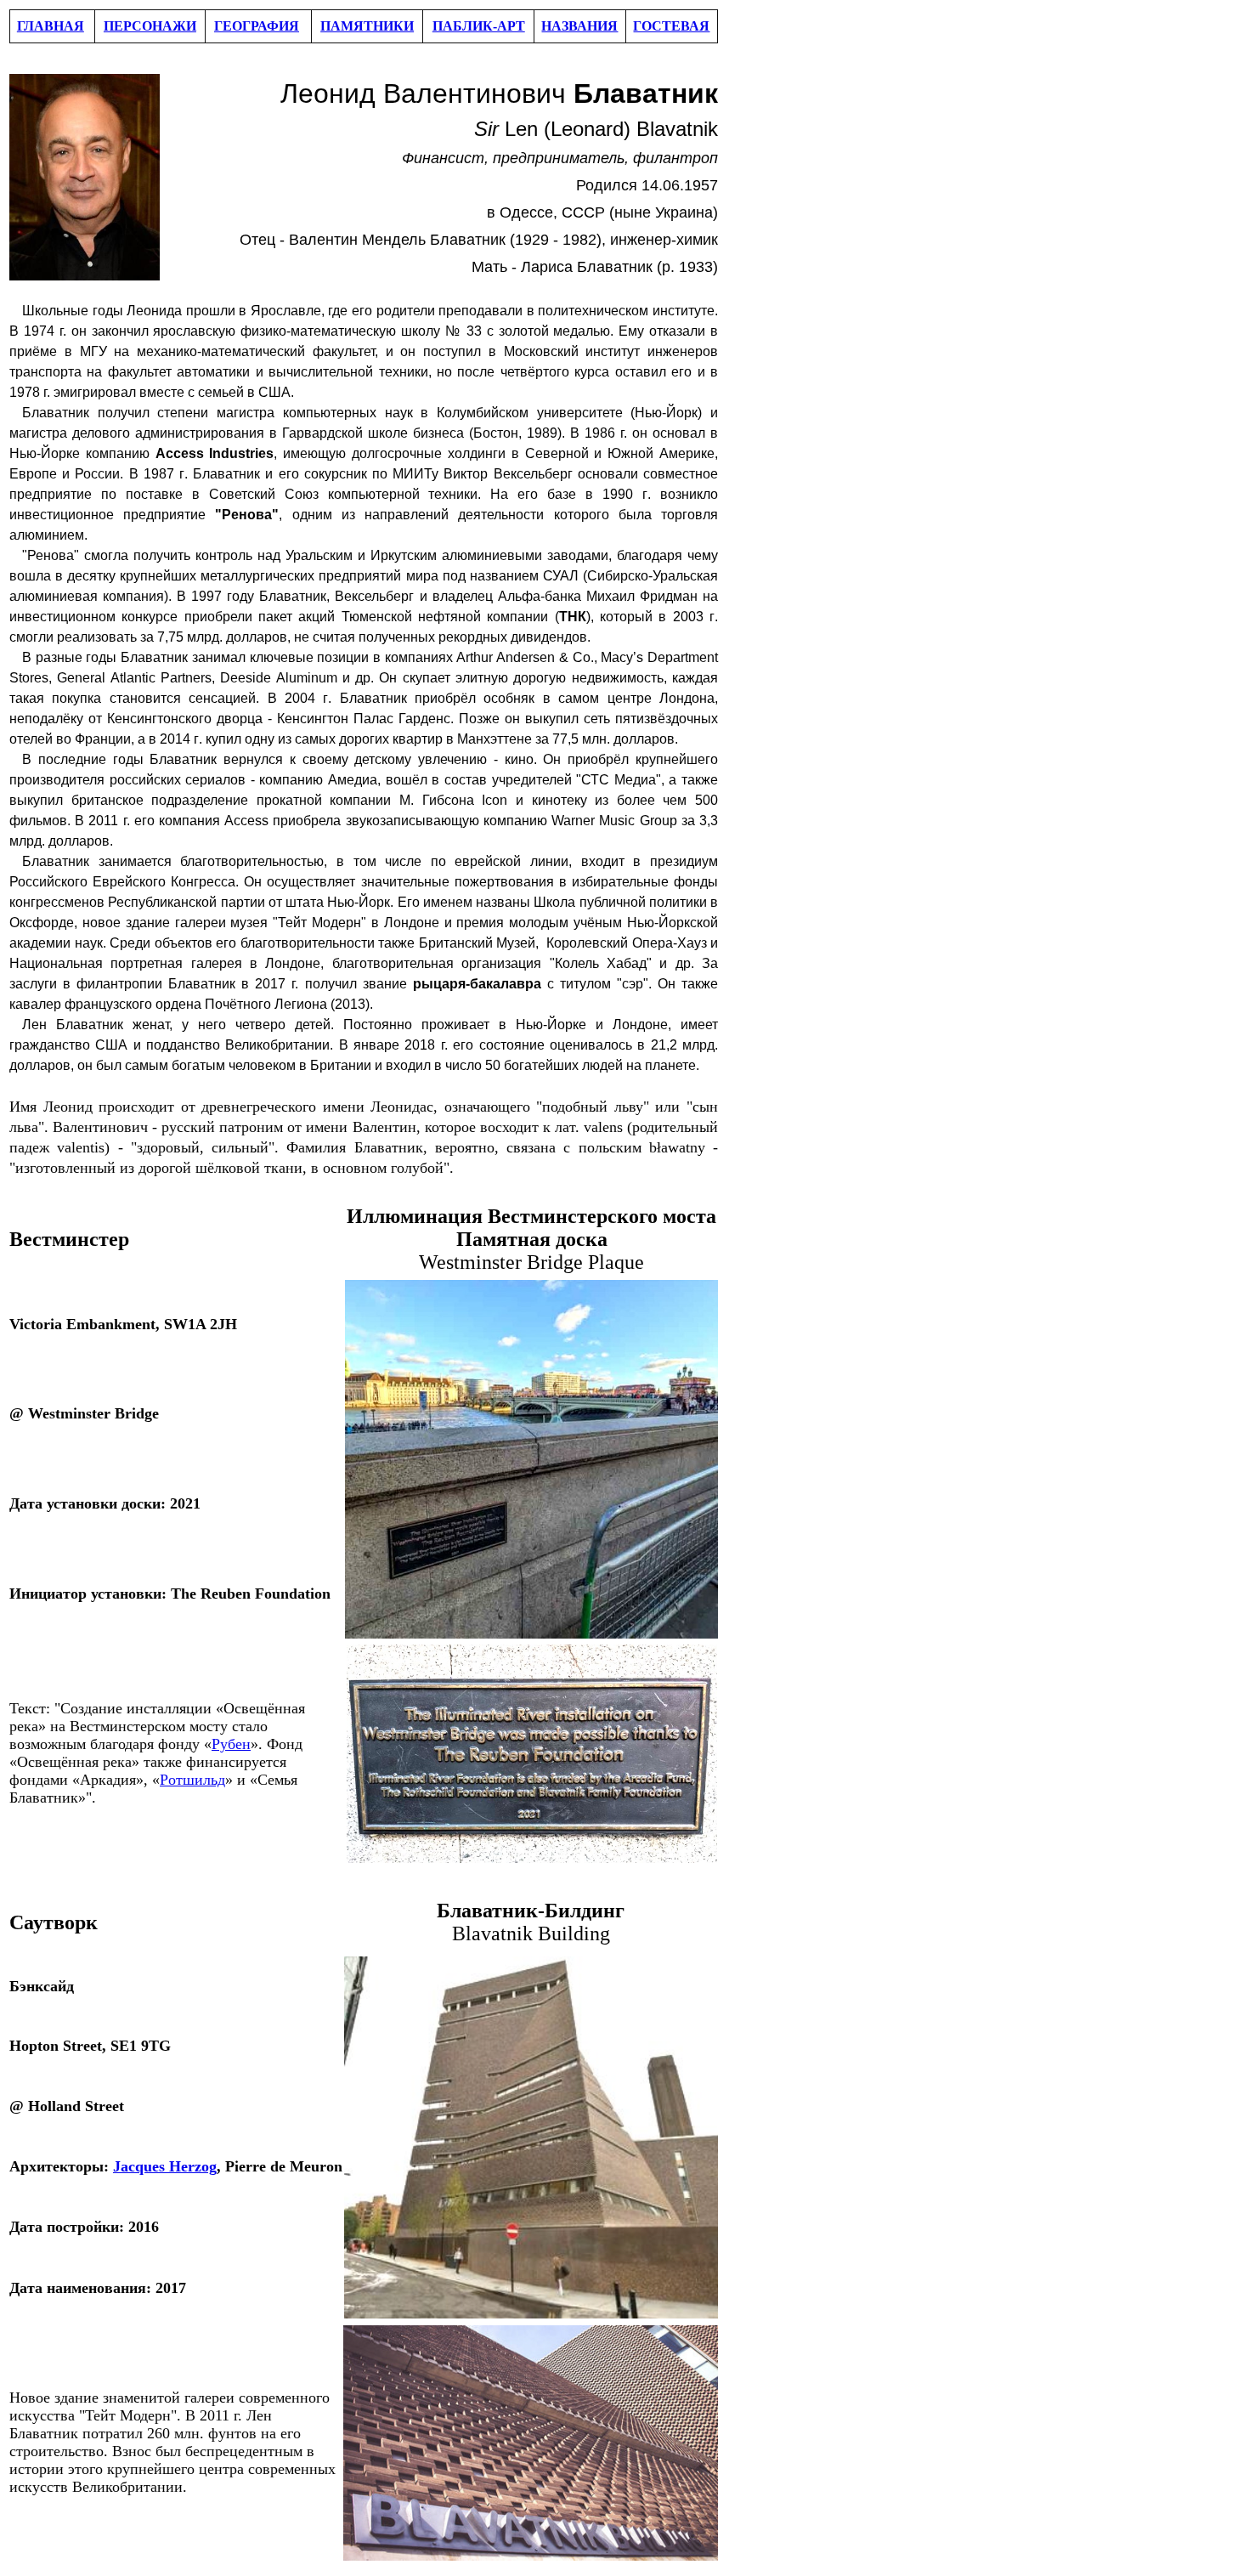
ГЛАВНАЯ (51, 26)
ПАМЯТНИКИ (367, 26)
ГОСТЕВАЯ (671, 26)
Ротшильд (192, 1780)
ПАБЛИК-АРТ (479, 26)
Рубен (231, 1744)
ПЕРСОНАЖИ (150, 26)
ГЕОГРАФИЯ (257, 26)
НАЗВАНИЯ (579, 26)
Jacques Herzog (165, 2166)
